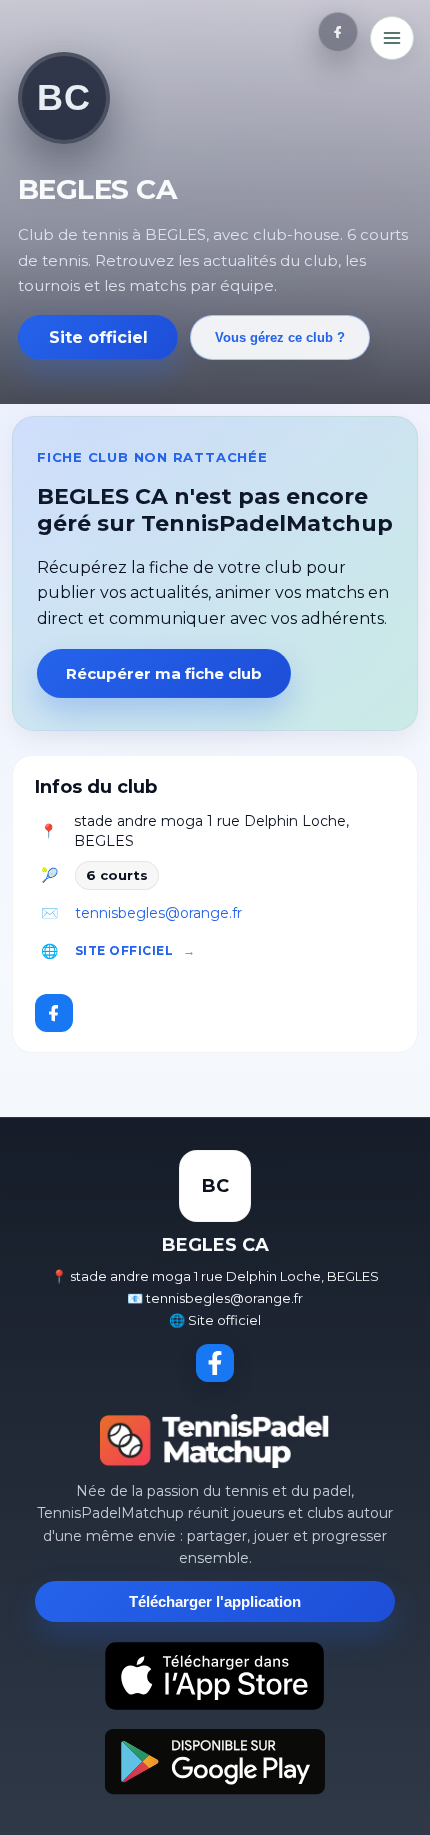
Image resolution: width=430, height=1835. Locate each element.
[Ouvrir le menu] (392, 38)
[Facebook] (338, 32)
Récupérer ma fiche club (164, 673)
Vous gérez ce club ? (280, 337)
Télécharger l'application (215, 1601)
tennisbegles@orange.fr (158, 913)
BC (63, 97)
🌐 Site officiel (215, 1320)
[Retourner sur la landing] (215, 1441)
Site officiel (98, 337)
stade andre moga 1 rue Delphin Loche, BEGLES (211, 831)
